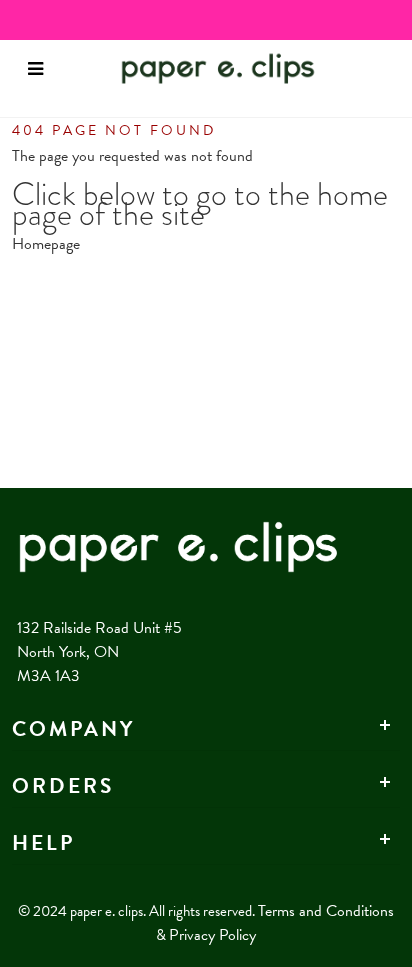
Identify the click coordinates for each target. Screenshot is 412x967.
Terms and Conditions (326, 911)
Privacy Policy (212, 935)
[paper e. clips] (188, 68)
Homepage (46, 244)
